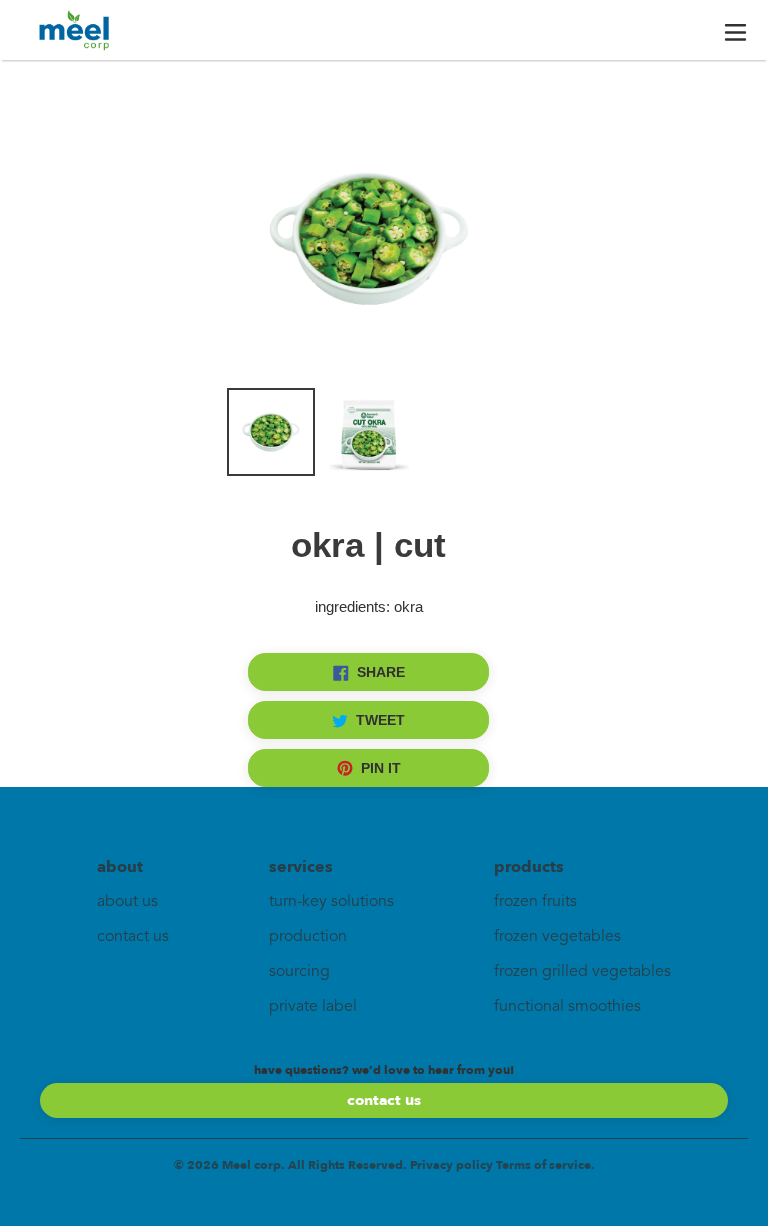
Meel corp (251, 1165)
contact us (133, 937)
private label (313, 1007)
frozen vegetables (557, 937)
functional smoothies (567, 1007)
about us (127, 902)
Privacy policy (451, 1165)
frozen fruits (535, 902)
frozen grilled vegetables (582, 972)
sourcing (299, 972)
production (308, 937)
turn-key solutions (331, 902)
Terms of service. (545, 1165)
